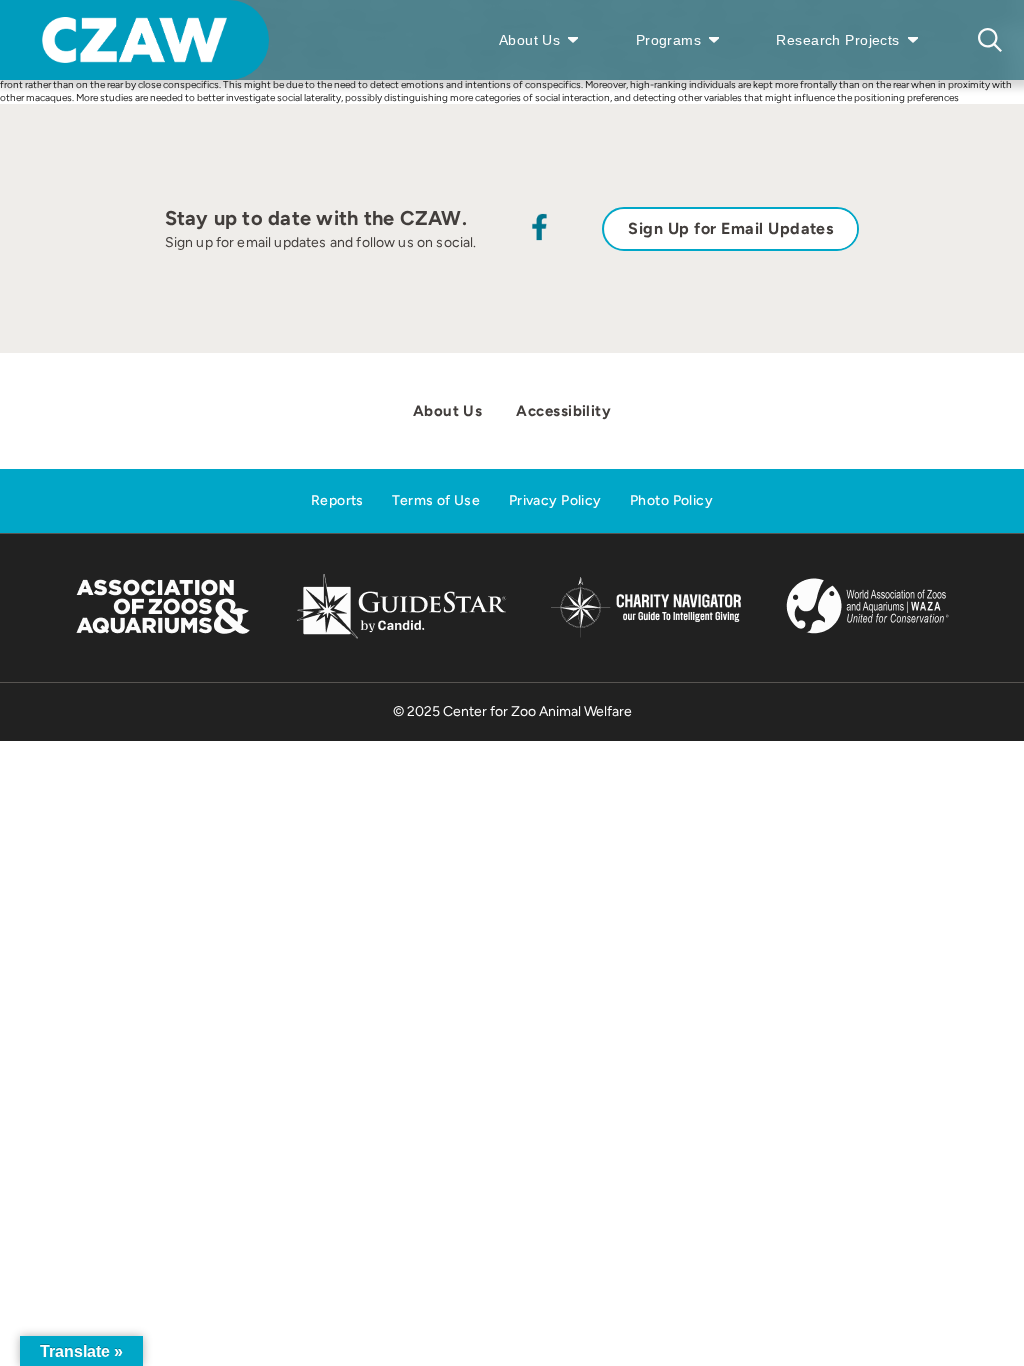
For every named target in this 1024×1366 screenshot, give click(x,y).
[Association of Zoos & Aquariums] (162, 635)
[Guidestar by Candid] (401, 635)
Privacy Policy (555, 500)
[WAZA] (868, 635)
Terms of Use (436, 500)
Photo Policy (671, 500)
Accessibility (563, 411)
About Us (529, 40)
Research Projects (837, 40)
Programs (668, 40)
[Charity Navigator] (645, 634)
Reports (337, 500)
